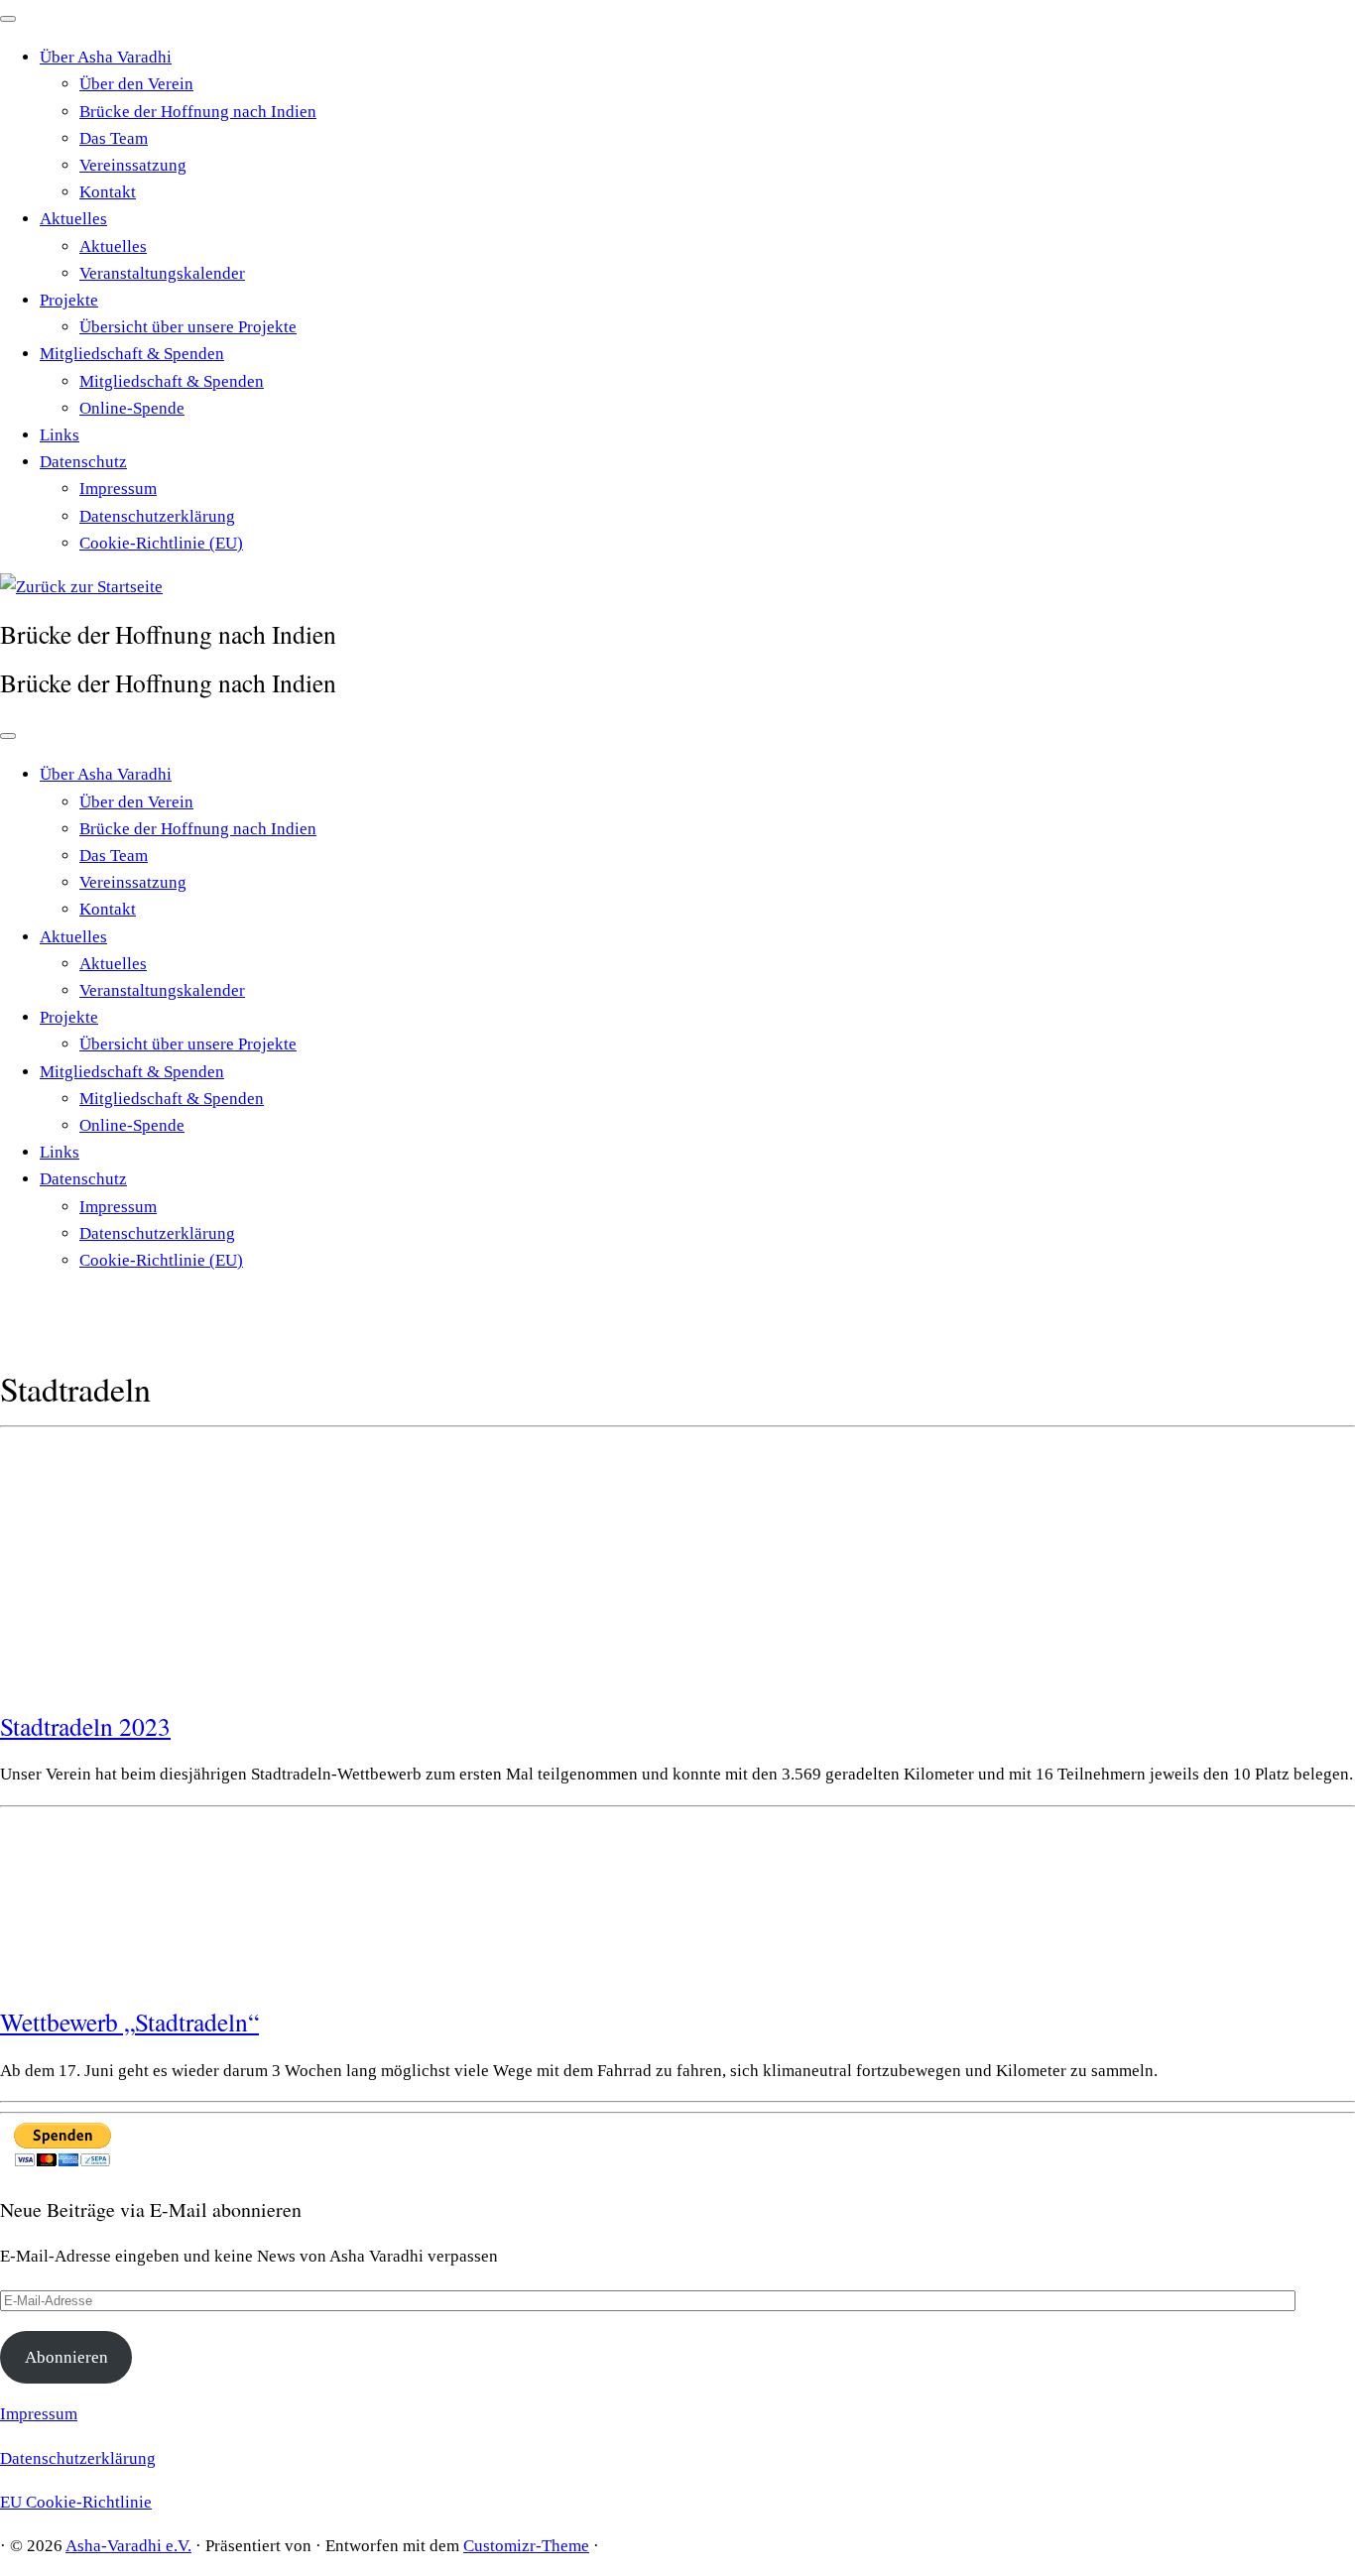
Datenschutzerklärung (157, 516)
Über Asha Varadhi (106, 57)
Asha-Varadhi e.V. (128, 2546)
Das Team (114, 138)
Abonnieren (66, 2357)
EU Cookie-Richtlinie (76, 2502)
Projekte (69, 300)
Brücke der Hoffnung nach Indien (198, 112)
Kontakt (108, 192)
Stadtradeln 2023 (85, 1726)
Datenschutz (83, 462)
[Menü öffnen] (8, 736)
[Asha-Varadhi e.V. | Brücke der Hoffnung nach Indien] (81, 587)
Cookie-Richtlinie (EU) (161, 543)
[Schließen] (8, 19)
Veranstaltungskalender (162, 273)
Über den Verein (136, 84)
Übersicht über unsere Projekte (188, 327)
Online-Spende (132, 408)
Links (60, 435)
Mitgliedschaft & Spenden (132, 354)
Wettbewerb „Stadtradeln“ (129, 2022)
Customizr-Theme (526, 2546)
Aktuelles (73, 219)
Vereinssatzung (133, 165)
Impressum (118, 489)
